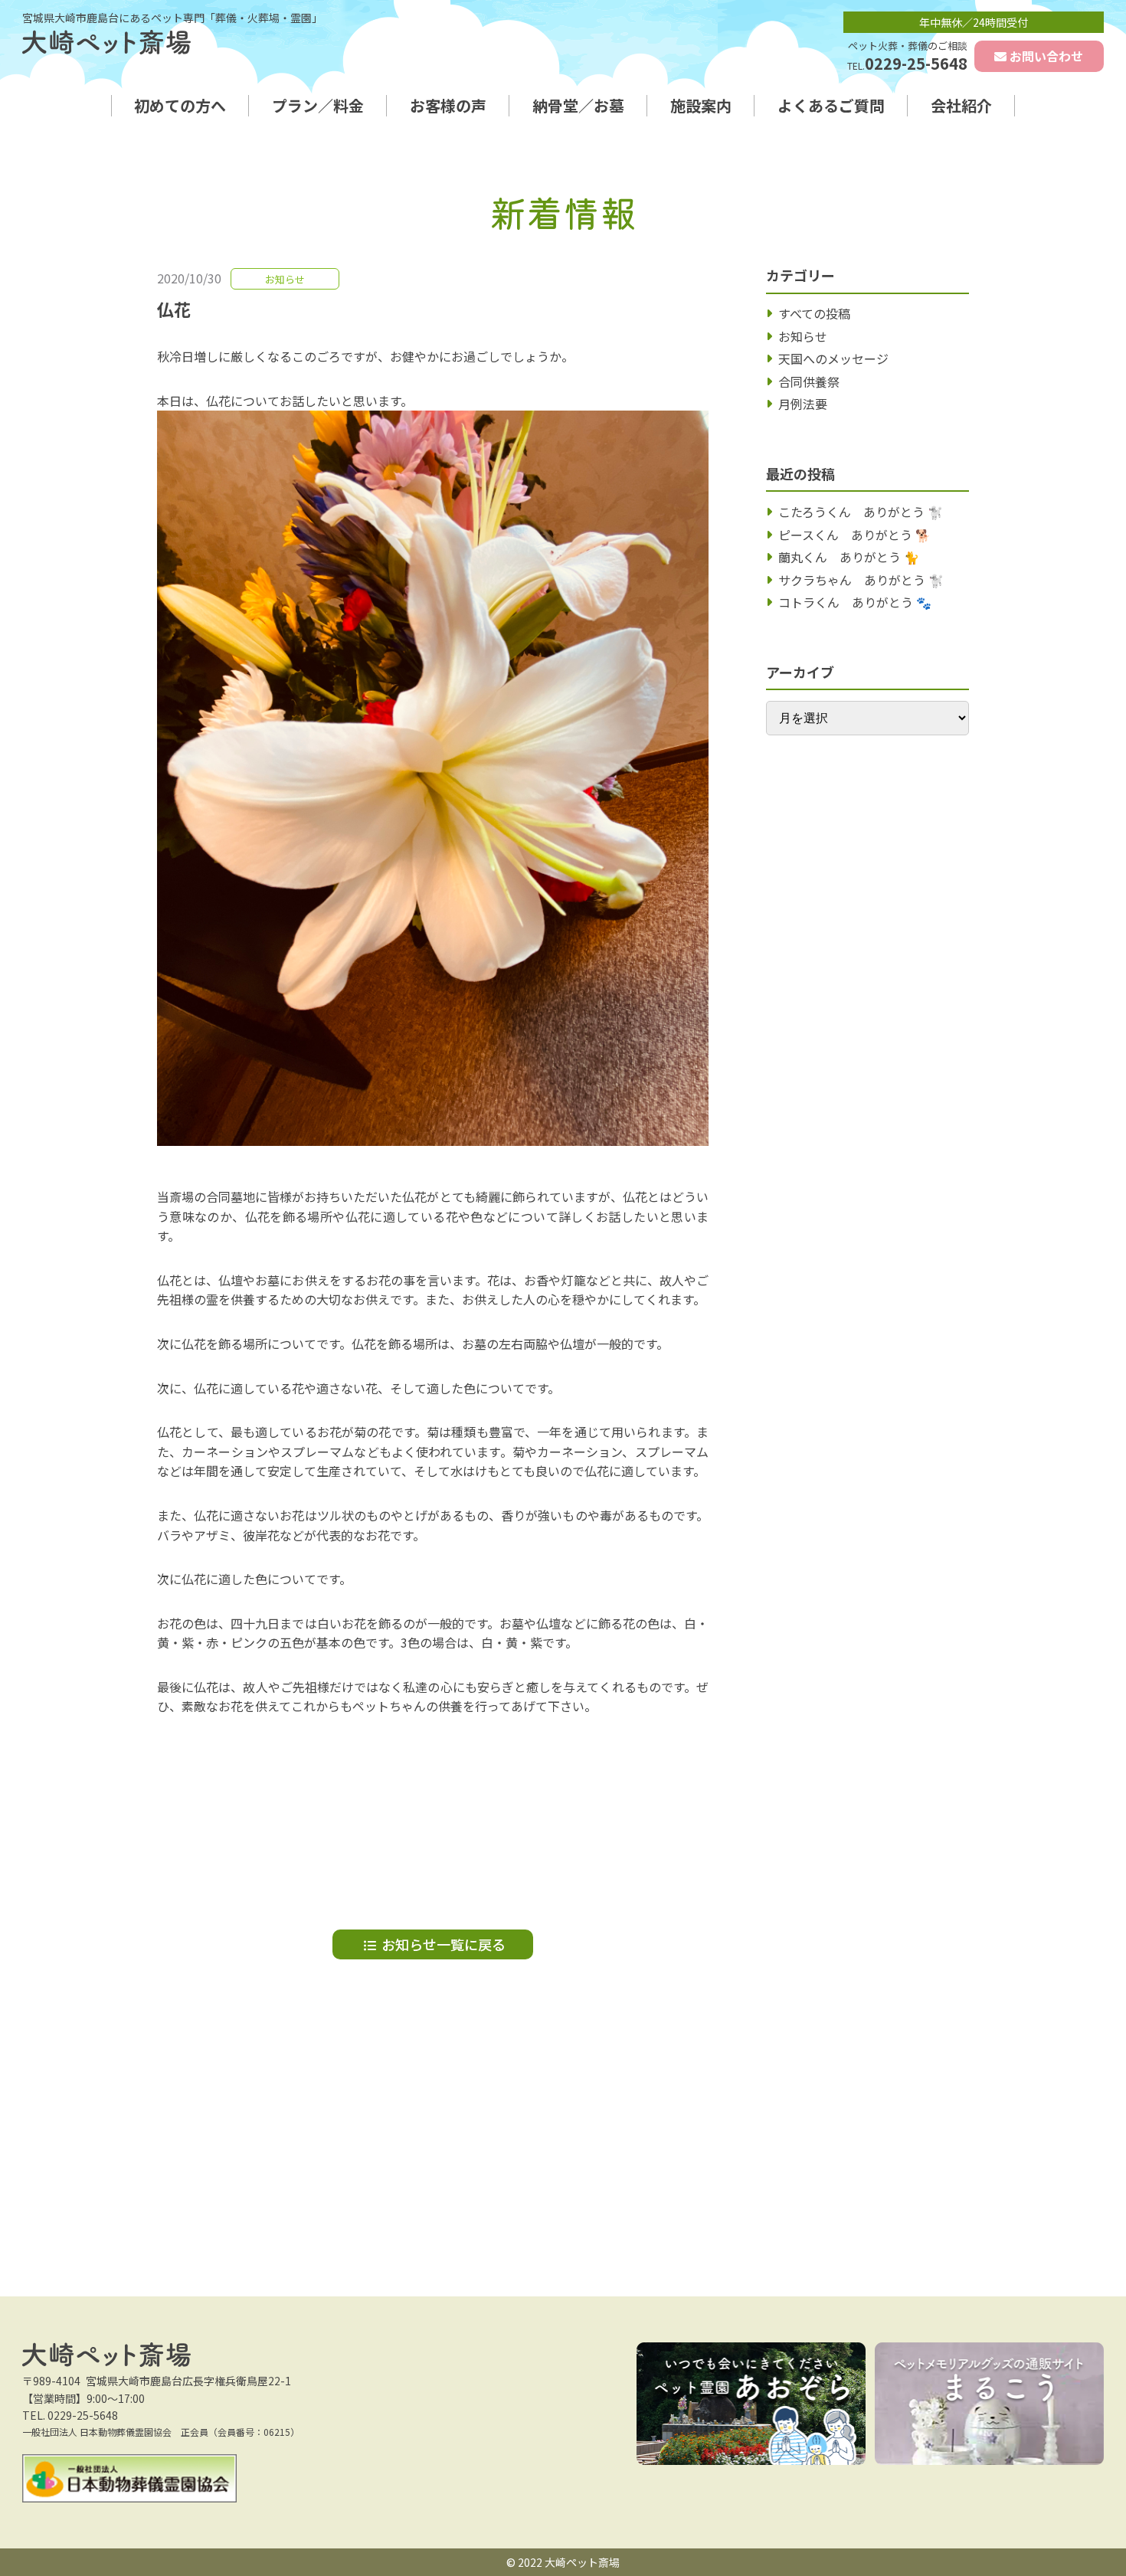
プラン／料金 (318, 106)
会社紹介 (961, 106)
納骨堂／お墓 (578, 106)
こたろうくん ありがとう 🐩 (861, 512)
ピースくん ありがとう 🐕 (854, 535)
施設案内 (701, 106)
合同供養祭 (809, 381)
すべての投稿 (814, 313)
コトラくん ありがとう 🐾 (855, 602)
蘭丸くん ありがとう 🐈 (849, 557)
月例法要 (803, 404)
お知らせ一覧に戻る (444, 1944)
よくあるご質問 (831, 106)
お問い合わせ (1046, 56)
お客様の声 (448, 106)
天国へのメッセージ (833, 358)
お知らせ (803, 336)
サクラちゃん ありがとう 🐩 (861, 580)
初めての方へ (180, 106)
